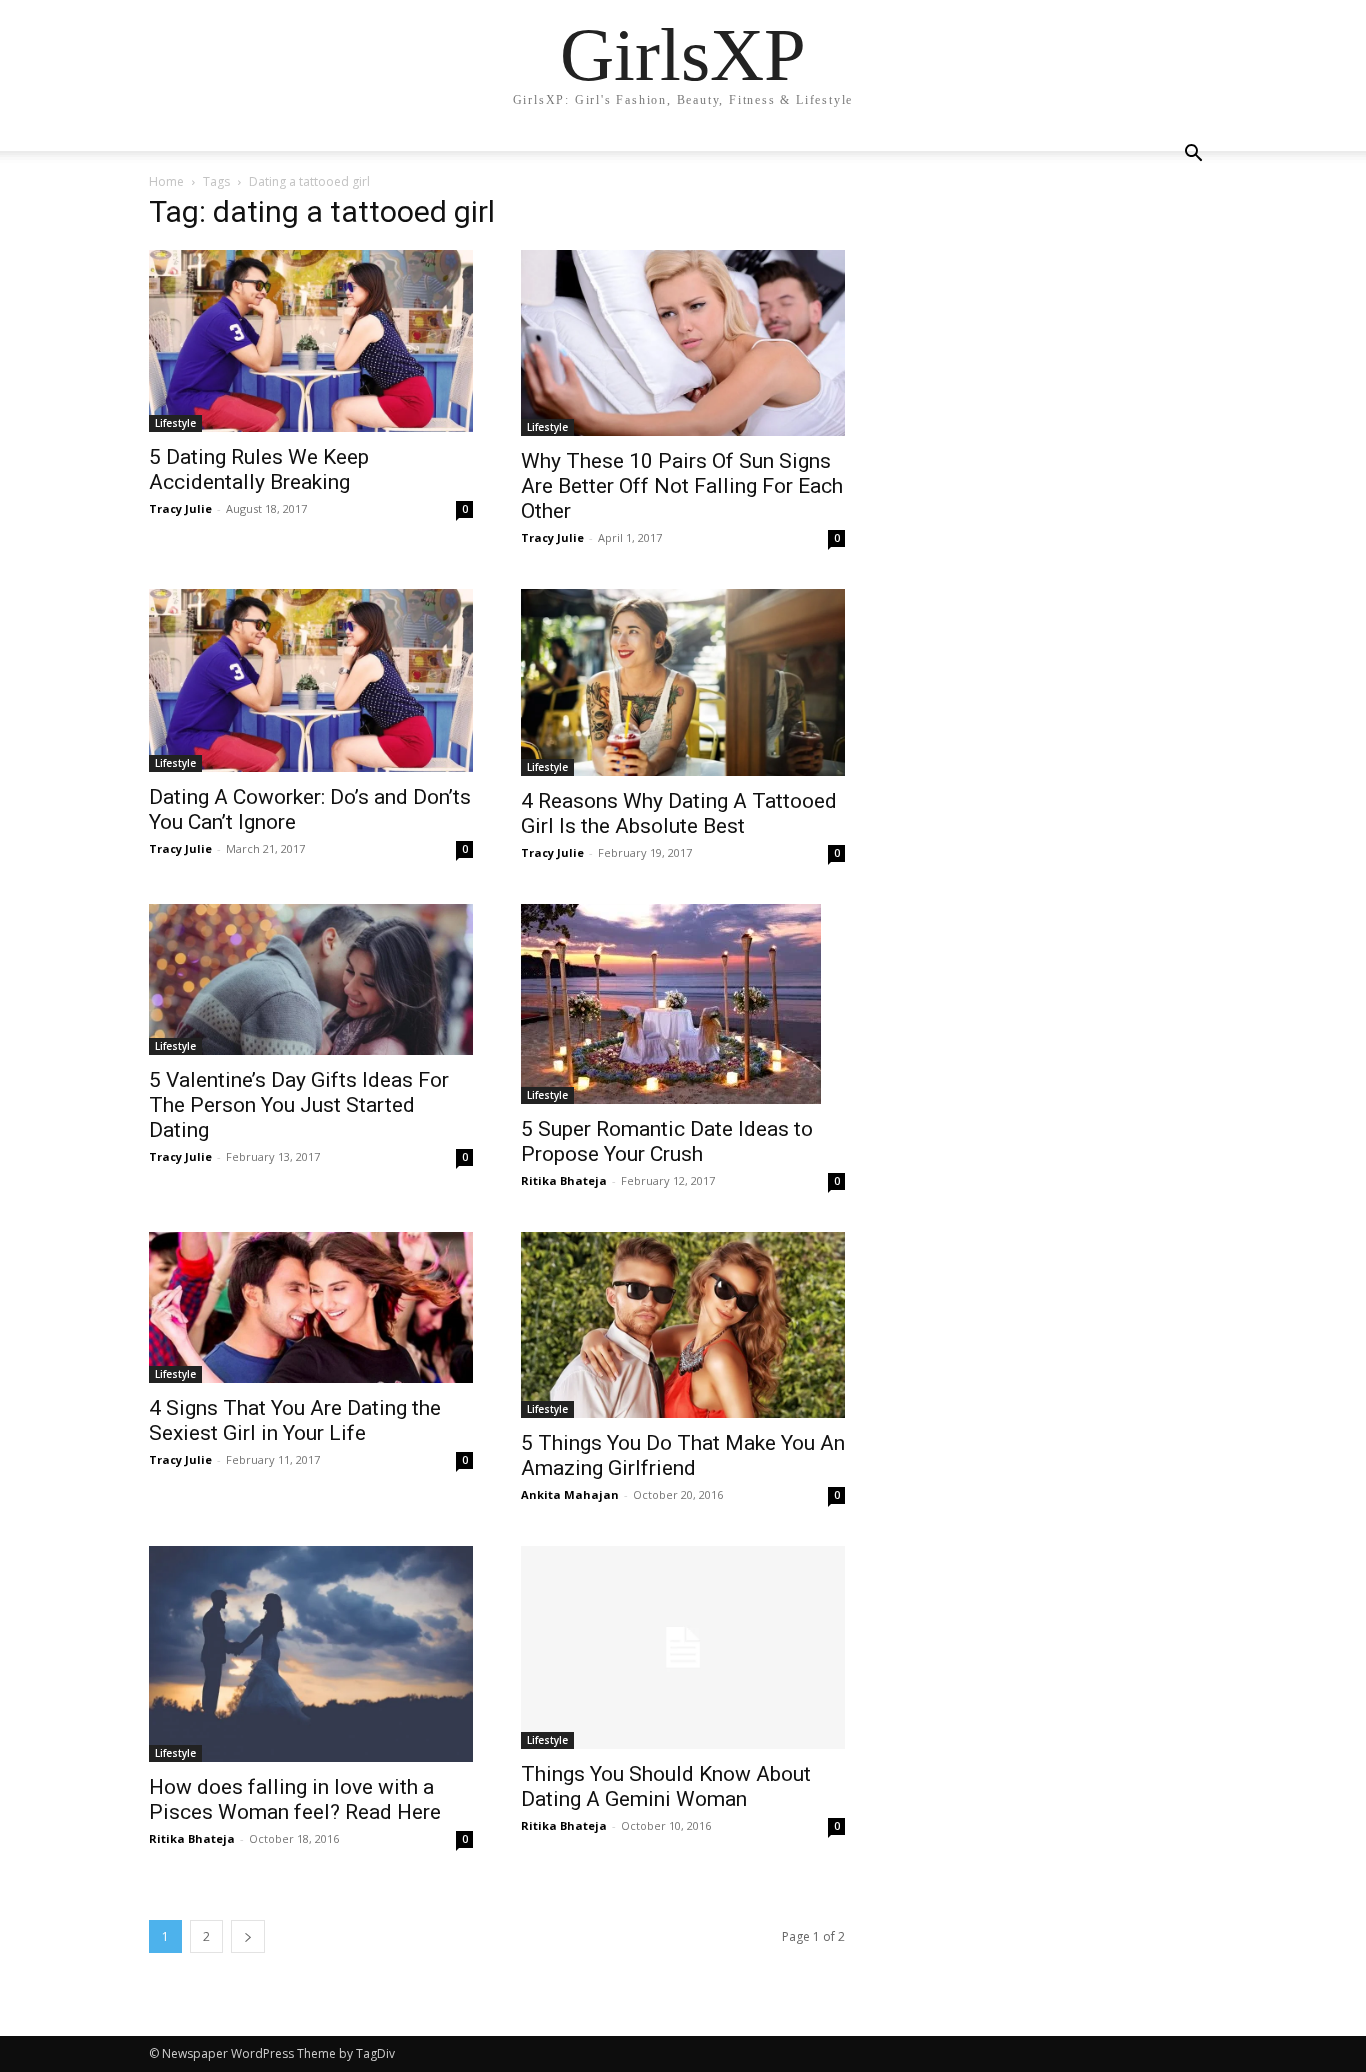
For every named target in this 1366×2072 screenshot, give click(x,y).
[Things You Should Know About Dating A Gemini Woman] (683, 1647)
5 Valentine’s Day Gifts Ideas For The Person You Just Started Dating (299, 1105)
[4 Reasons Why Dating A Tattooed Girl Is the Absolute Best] (683, 682)
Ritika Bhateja (564, 1180)
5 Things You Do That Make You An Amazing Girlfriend (683, 1455)
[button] (1193, 155)
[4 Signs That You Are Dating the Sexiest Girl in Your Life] (311, 1307)
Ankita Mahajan (570, 1494)
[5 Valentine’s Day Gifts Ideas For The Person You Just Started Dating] (311, 979)
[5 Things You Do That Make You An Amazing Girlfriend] (683, 1325)
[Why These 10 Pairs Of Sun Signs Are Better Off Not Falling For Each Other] (683, 343)
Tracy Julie (180, 508)
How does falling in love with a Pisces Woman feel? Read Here (295, 1799)
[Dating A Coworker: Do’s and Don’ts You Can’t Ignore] (311, 680)
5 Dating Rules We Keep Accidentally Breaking (259, 469)
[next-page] (248, 1936)
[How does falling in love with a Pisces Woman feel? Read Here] (311, 1654)
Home (166, 181)
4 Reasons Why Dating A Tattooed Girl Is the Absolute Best (679, 813)
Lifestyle (175, 423)
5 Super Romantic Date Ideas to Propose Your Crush (667, 1141)
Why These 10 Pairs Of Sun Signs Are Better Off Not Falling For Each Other (682, 486)
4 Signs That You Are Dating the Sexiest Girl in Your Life (295, 1420)
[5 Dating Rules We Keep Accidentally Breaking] (311, 341)
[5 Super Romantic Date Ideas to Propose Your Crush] (683, 1004)
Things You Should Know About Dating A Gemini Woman (666, 1786)
